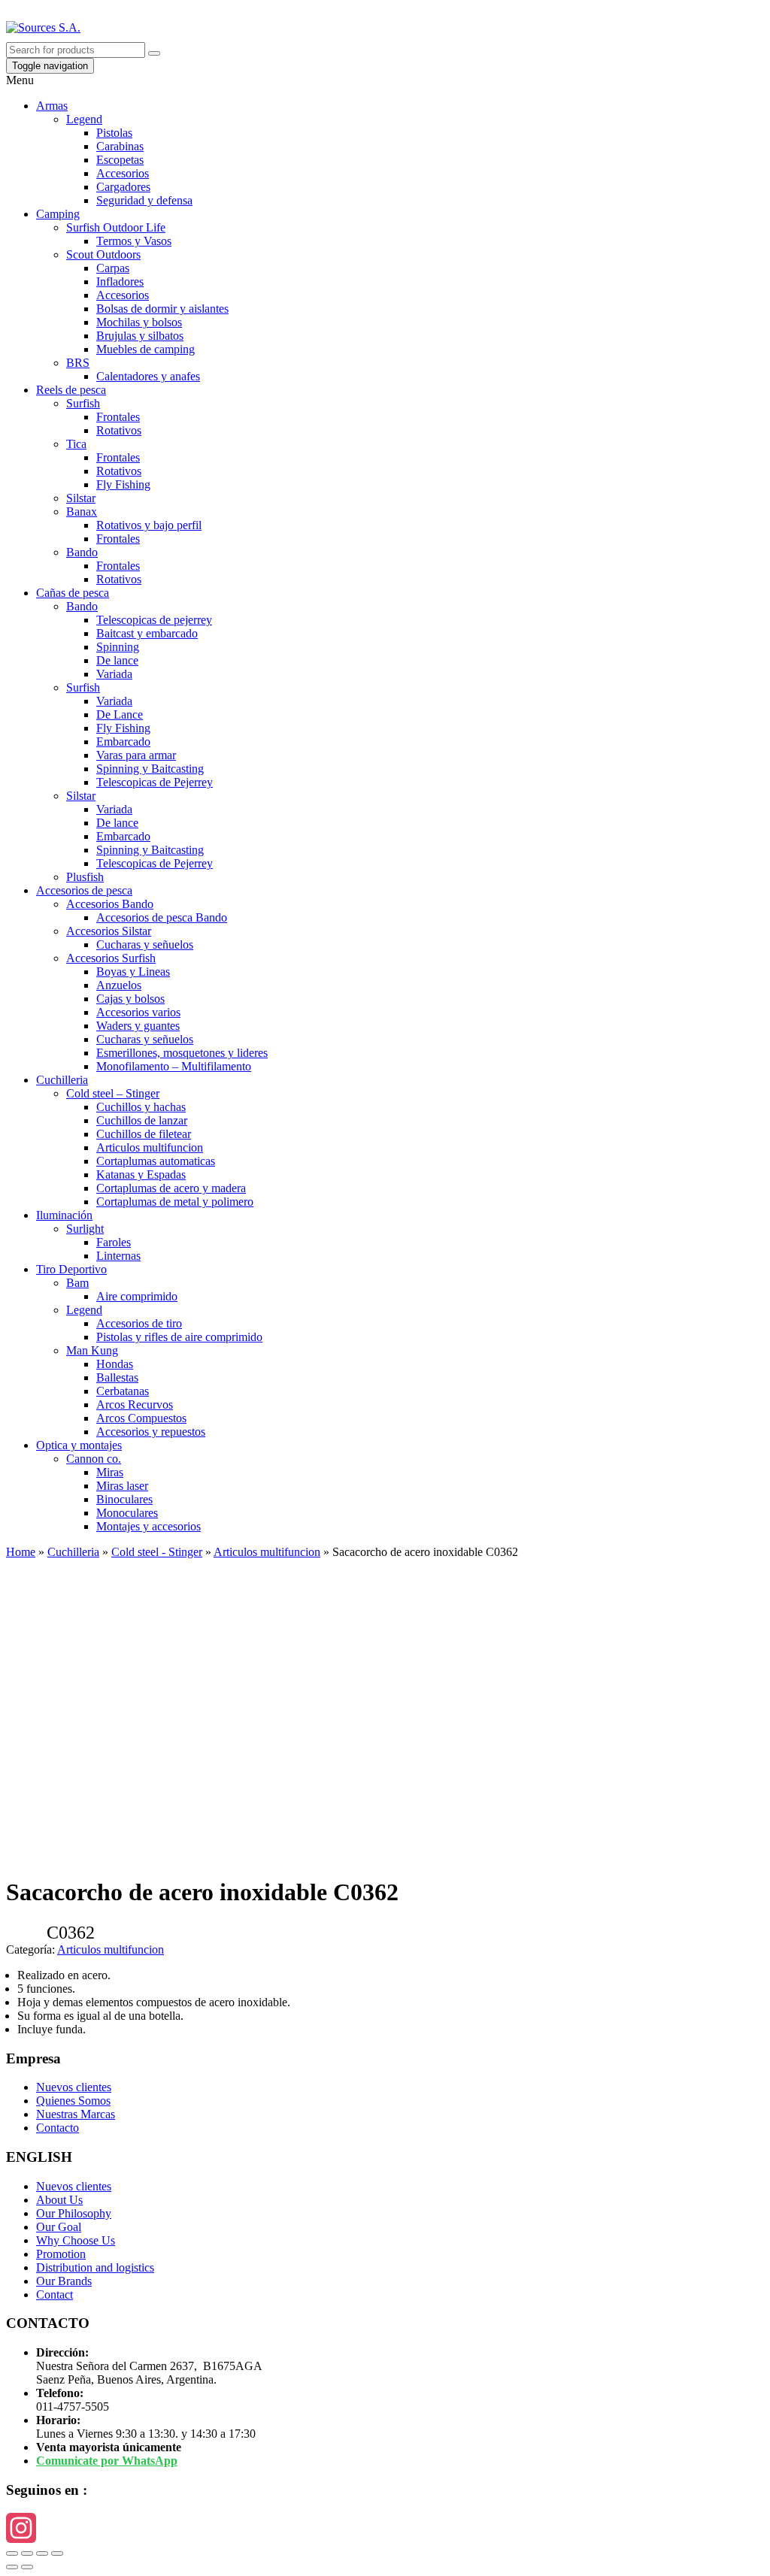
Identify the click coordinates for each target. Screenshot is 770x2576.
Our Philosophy (74, 2213)
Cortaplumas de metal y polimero (175, 1202)
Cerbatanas (123, 1391)
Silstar (81, 498)
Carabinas (120, 146)
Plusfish (85, 877)
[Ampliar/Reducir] (57, 2553)
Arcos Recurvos (135, 1405)
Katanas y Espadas (141, 1174)
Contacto (58, 2128)
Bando (82, 552)
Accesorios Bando (110, 904)
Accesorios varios (138, 1012)
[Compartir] (27, 2553)
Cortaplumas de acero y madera (171, 1188)
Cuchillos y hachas (141, 1107)
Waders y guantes (138, 1026)
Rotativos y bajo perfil (149, 525)
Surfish (83, 403)
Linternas (118, 1256)
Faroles (114, 1242)
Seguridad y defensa (144, 200)
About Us (59, 2200)
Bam (77, 1283)
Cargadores (123, 187)
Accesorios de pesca (84, 890)
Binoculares (124, 1499)
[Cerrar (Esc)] (12, 2553)
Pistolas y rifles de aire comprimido (179, 1337)
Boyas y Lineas (133, 972)
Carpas (113, 268)
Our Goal (59, 2227)
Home (21, 1552)
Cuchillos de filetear (144, 1134)
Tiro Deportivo (71, 1269)
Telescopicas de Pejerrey (155, 782)
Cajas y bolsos (130, 999)
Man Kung (92, 1350)
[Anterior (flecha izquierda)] (12, 2567)
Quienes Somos (73, 2101)
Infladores (120, 282)
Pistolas (114, 133)
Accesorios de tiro (139, 1323)
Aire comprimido (137, 1296)
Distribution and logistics (95, 2267)
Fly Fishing (123, 484)
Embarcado (123, 742)
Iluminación (64, 1215)
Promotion (61, 2254)
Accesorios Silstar (109, 931)
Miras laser (122, 1486)
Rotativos (119, 430)
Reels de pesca (71, 390)
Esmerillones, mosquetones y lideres (182, 1053)
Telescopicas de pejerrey (154, 620)
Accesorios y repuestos (151, 1432)
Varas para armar (136, 755)
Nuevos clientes (74, 2087)
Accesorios (123, 173)
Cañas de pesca (73, 593)
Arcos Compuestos (141, 1418)
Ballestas (117, 1377)
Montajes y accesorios (149, 1526)
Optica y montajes (79, 1445)
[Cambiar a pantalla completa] (42, 2553)
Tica (76, 444)
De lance (117, 660)
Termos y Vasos (134, 241)
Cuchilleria (62, 1080)
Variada (114, 674)
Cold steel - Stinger (157, 1552)
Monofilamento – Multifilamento (174, 1066)
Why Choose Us (76, 2240)
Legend (84, 119)
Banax (82, 512)
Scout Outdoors (103, 254)
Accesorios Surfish (111, 958)
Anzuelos (119, 985)
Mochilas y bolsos (139, 322)
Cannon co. (94, 1459)
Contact (55, 2294)
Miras (110, 1472)
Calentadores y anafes (148, 376)
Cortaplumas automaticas (156, 1161)
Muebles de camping (146, 349)
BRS (78, 363)
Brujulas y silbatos (140, 336)
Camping (58, 214)
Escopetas (120, 160)
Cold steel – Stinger (113, 1093)
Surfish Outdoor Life (116, 227)
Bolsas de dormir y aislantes (162, 309)
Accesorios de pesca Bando (162, 917)
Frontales (118, 417)
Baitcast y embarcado (147, 633)
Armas (52, 106)
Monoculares (127, 1513)
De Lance (120, 714)
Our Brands (64, 2281)
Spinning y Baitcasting (150, 769)
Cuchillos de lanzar (142, 1120)
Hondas (115, 1364)
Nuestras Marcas (76, 2114)
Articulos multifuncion (150, 1147)
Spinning (118, 647)
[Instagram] (385, 2528)
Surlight (85, 1229)
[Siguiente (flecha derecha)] (27, 2567)
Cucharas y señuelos (145, 944)
